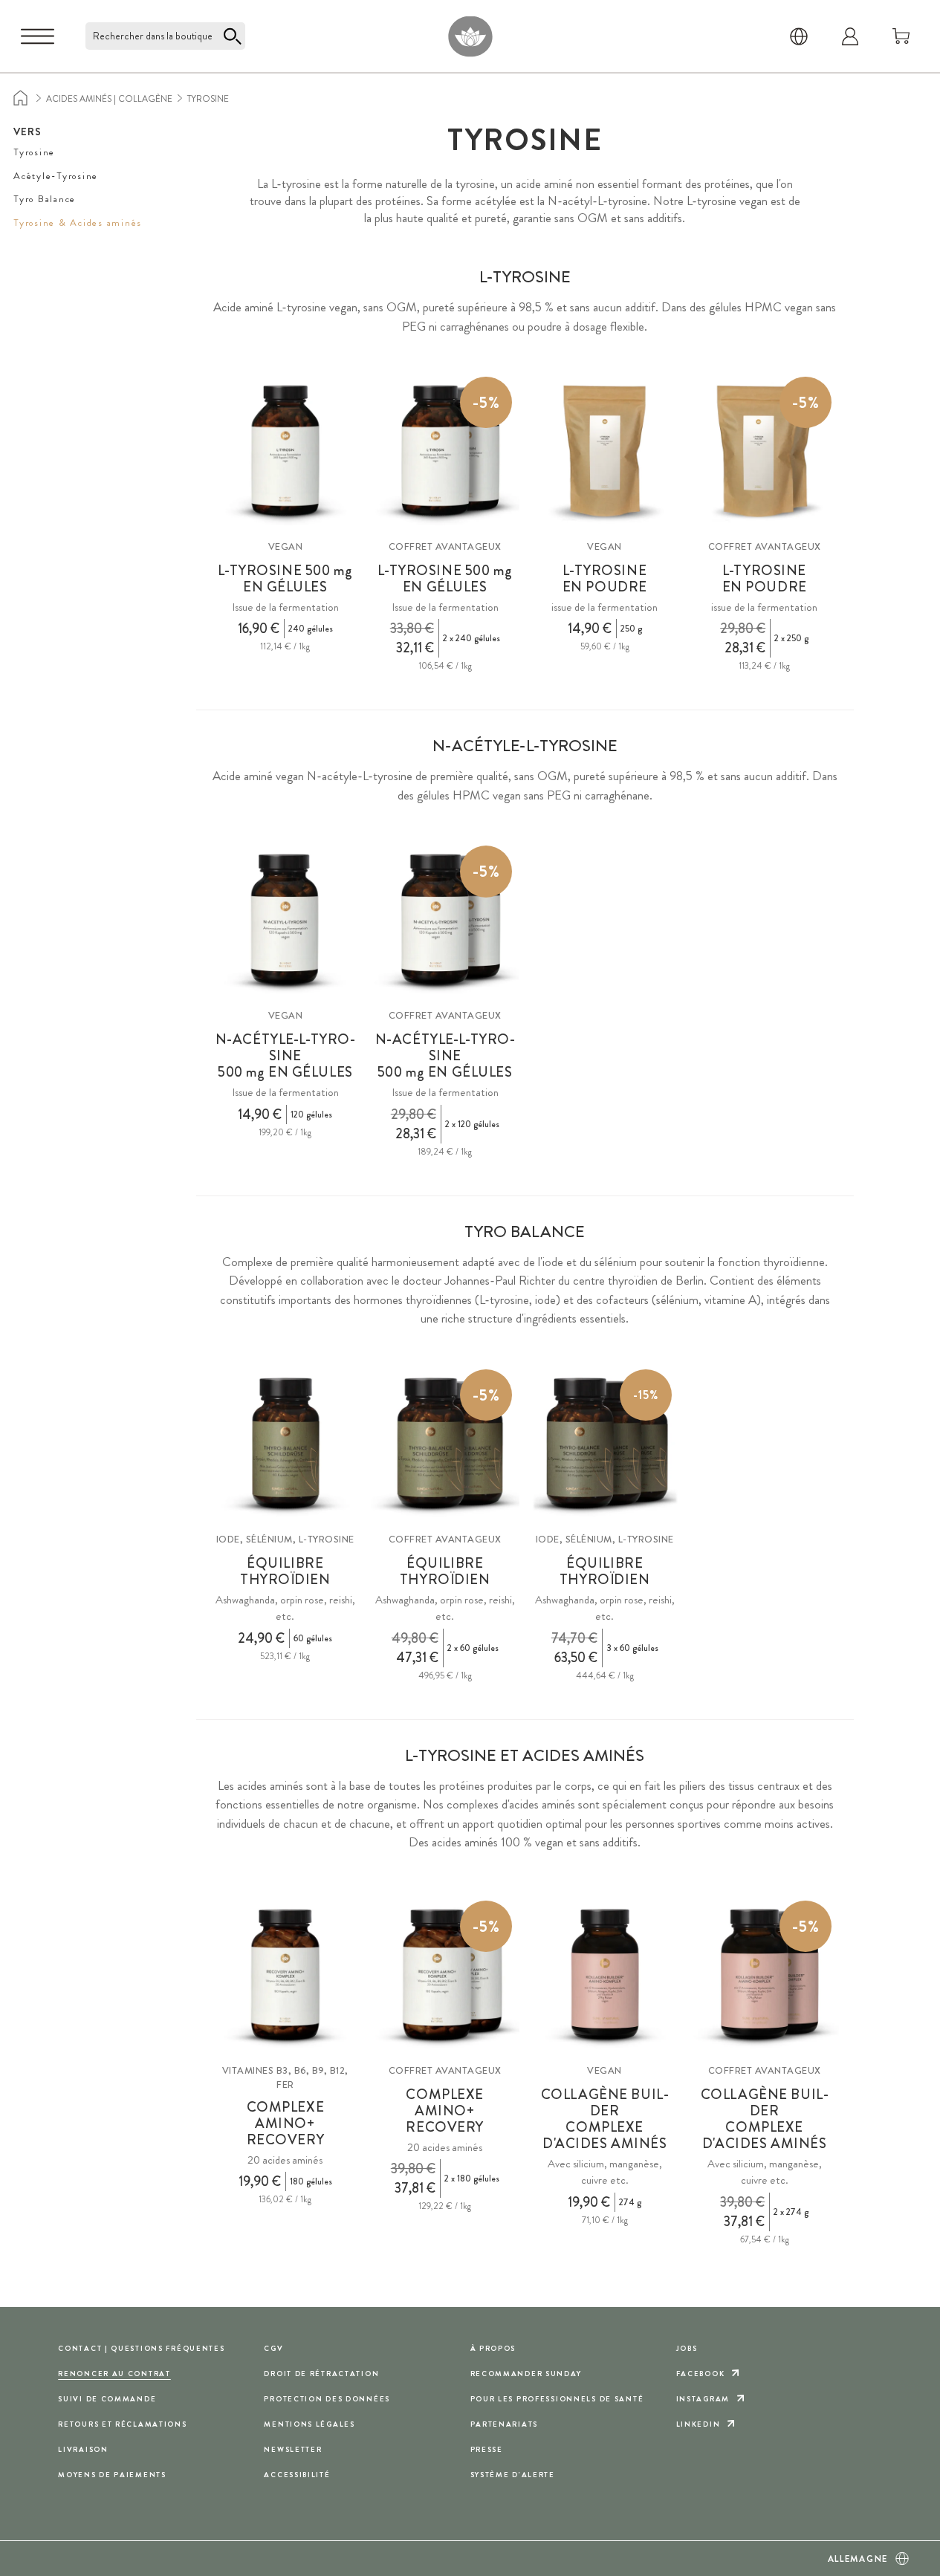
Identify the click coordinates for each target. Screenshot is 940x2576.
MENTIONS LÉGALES (309, 2424)
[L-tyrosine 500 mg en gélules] (285, 451)
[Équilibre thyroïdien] (285, 1444)
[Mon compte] (850, 36)
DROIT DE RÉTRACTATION (321, 2374)
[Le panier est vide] (901, 36)
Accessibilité (297, 2475)
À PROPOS (493, 2348)
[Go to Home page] (470, 36)
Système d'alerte (513, 2475)
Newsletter (293, 2449)
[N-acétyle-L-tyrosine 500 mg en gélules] (285, 920)
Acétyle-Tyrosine (56, 176)
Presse (487, 2449)
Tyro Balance (45, 199)
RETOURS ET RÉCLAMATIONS (122, 2424)
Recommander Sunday (526, 2374)
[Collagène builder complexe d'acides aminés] (605, 1975)
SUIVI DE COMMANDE (107, 2399)
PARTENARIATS (505, 2424)
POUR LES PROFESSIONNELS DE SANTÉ (557, 2399)
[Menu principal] (38, 36)
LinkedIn (698, 2424)
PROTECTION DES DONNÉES (327, 2399)
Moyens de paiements (112, 2475)
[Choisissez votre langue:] (799, 36)
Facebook (701, 2374)
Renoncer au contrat (114, 2374)
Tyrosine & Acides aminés (78, 223)
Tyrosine (34, 152)
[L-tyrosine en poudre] (605, 451)
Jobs (687, 2348)
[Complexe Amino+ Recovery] (285, 1975)
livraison (83, 2449)
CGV (273, 2348)
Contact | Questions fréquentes (141, 2348)
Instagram (703, 2399)
